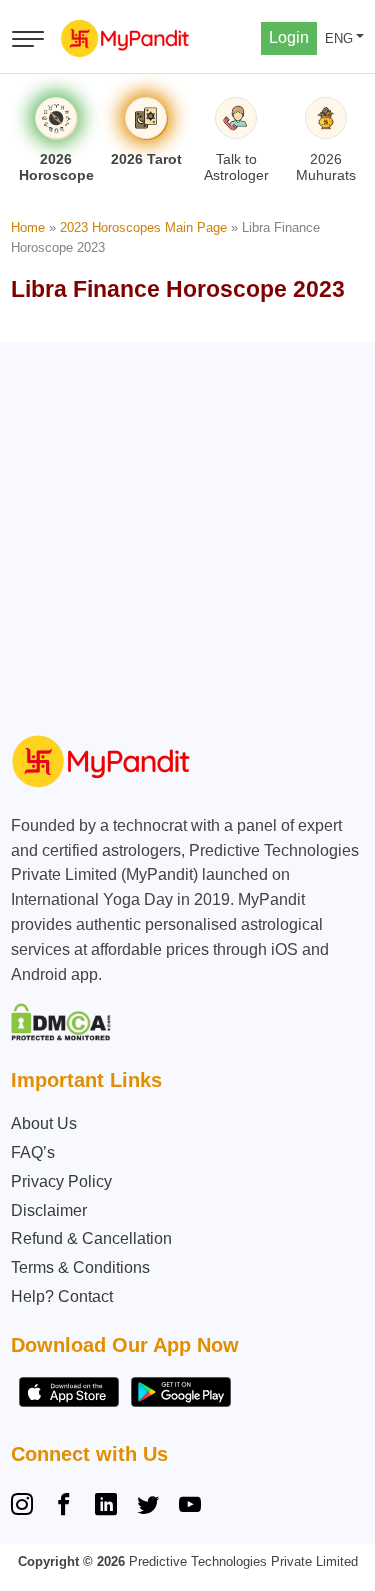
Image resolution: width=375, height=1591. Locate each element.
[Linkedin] (106, 1507)
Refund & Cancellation (91, 1238)
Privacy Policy (61, 1181)
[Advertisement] (187, 529)
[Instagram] (26, 1507)
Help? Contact (62, 1296)
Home (28, 227)
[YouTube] (190, 1507)
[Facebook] (64, 1507)
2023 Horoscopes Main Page (143, 227)
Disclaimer (49, 1210)
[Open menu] (28, 39)
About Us (44, 1123)
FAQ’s (33, 1152)
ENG (339, 38)
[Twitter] (148, 1507)
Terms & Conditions (80, 1267)
